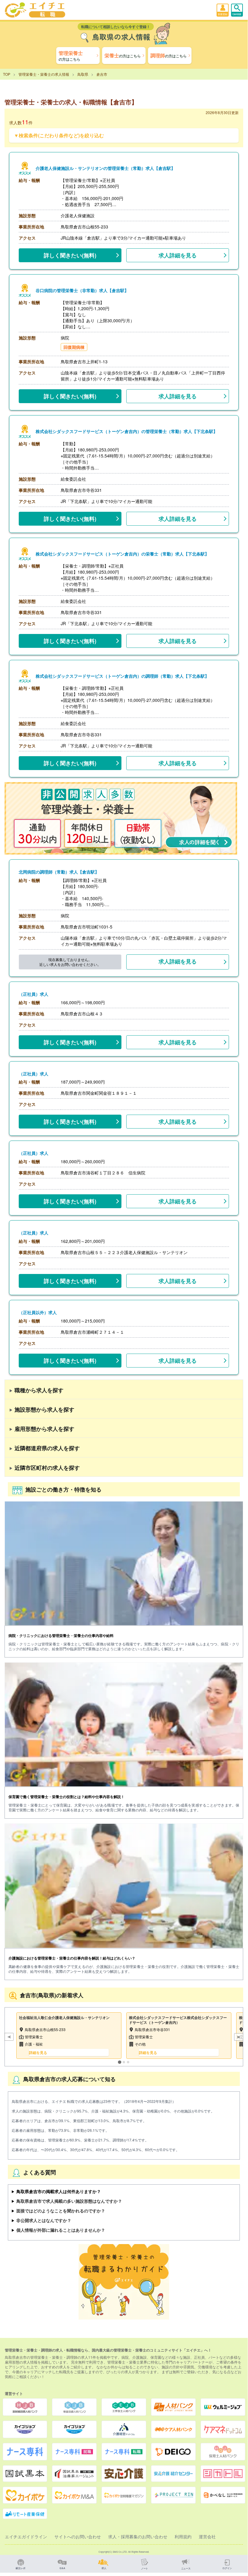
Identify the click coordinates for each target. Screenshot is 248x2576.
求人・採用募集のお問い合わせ (138, 2536)
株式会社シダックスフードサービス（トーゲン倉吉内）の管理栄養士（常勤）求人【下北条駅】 (127, 431)
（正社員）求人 (34, 994)
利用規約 (183, 2536)
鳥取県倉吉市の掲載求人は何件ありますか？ (59, 2191)
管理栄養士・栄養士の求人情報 (44, 74)
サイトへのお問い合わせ (78, 2536)
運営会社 (207, 2536)
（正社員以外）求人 (38, 1312)
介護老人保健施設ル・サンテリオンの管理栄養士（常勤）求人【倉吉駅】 (105, 168)
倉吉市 (102, 74)
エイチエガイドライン (26, 2536)
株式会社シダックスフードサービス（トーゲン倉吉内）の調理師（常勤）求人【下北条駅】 (122, 676)
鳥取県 (83, 74)
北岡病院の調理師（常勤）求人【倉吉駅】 (59, 872)
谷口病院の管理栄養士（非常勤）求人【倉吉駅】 (82, 290)
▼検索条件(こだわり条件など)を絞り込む (59, 135)
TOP (7, 74)
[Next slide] (239, 2037)
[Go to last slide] (9, 2037)
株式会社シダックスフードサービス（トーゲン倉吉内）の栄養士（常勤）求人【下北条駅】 (122, 554)
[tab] (119, 2062)
